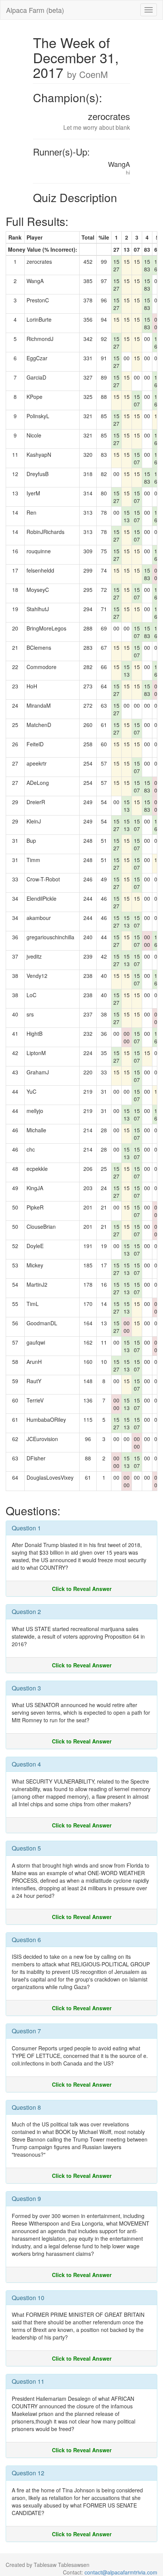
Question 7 (26, 2031)
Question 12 (28, 2473)
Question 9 (26, 2199)
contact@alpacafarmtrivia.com (121, 2572)
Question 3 (26, 1688)
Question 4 (26, 1764)
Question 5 (26, 1848)
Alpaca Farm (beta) (35, 10)
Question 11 (28, 2381)
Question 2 (26, 1612)
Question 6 (26, 1940)
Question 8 (26, 2107)
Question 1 (26, 1528)
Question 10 (28, 2298)
